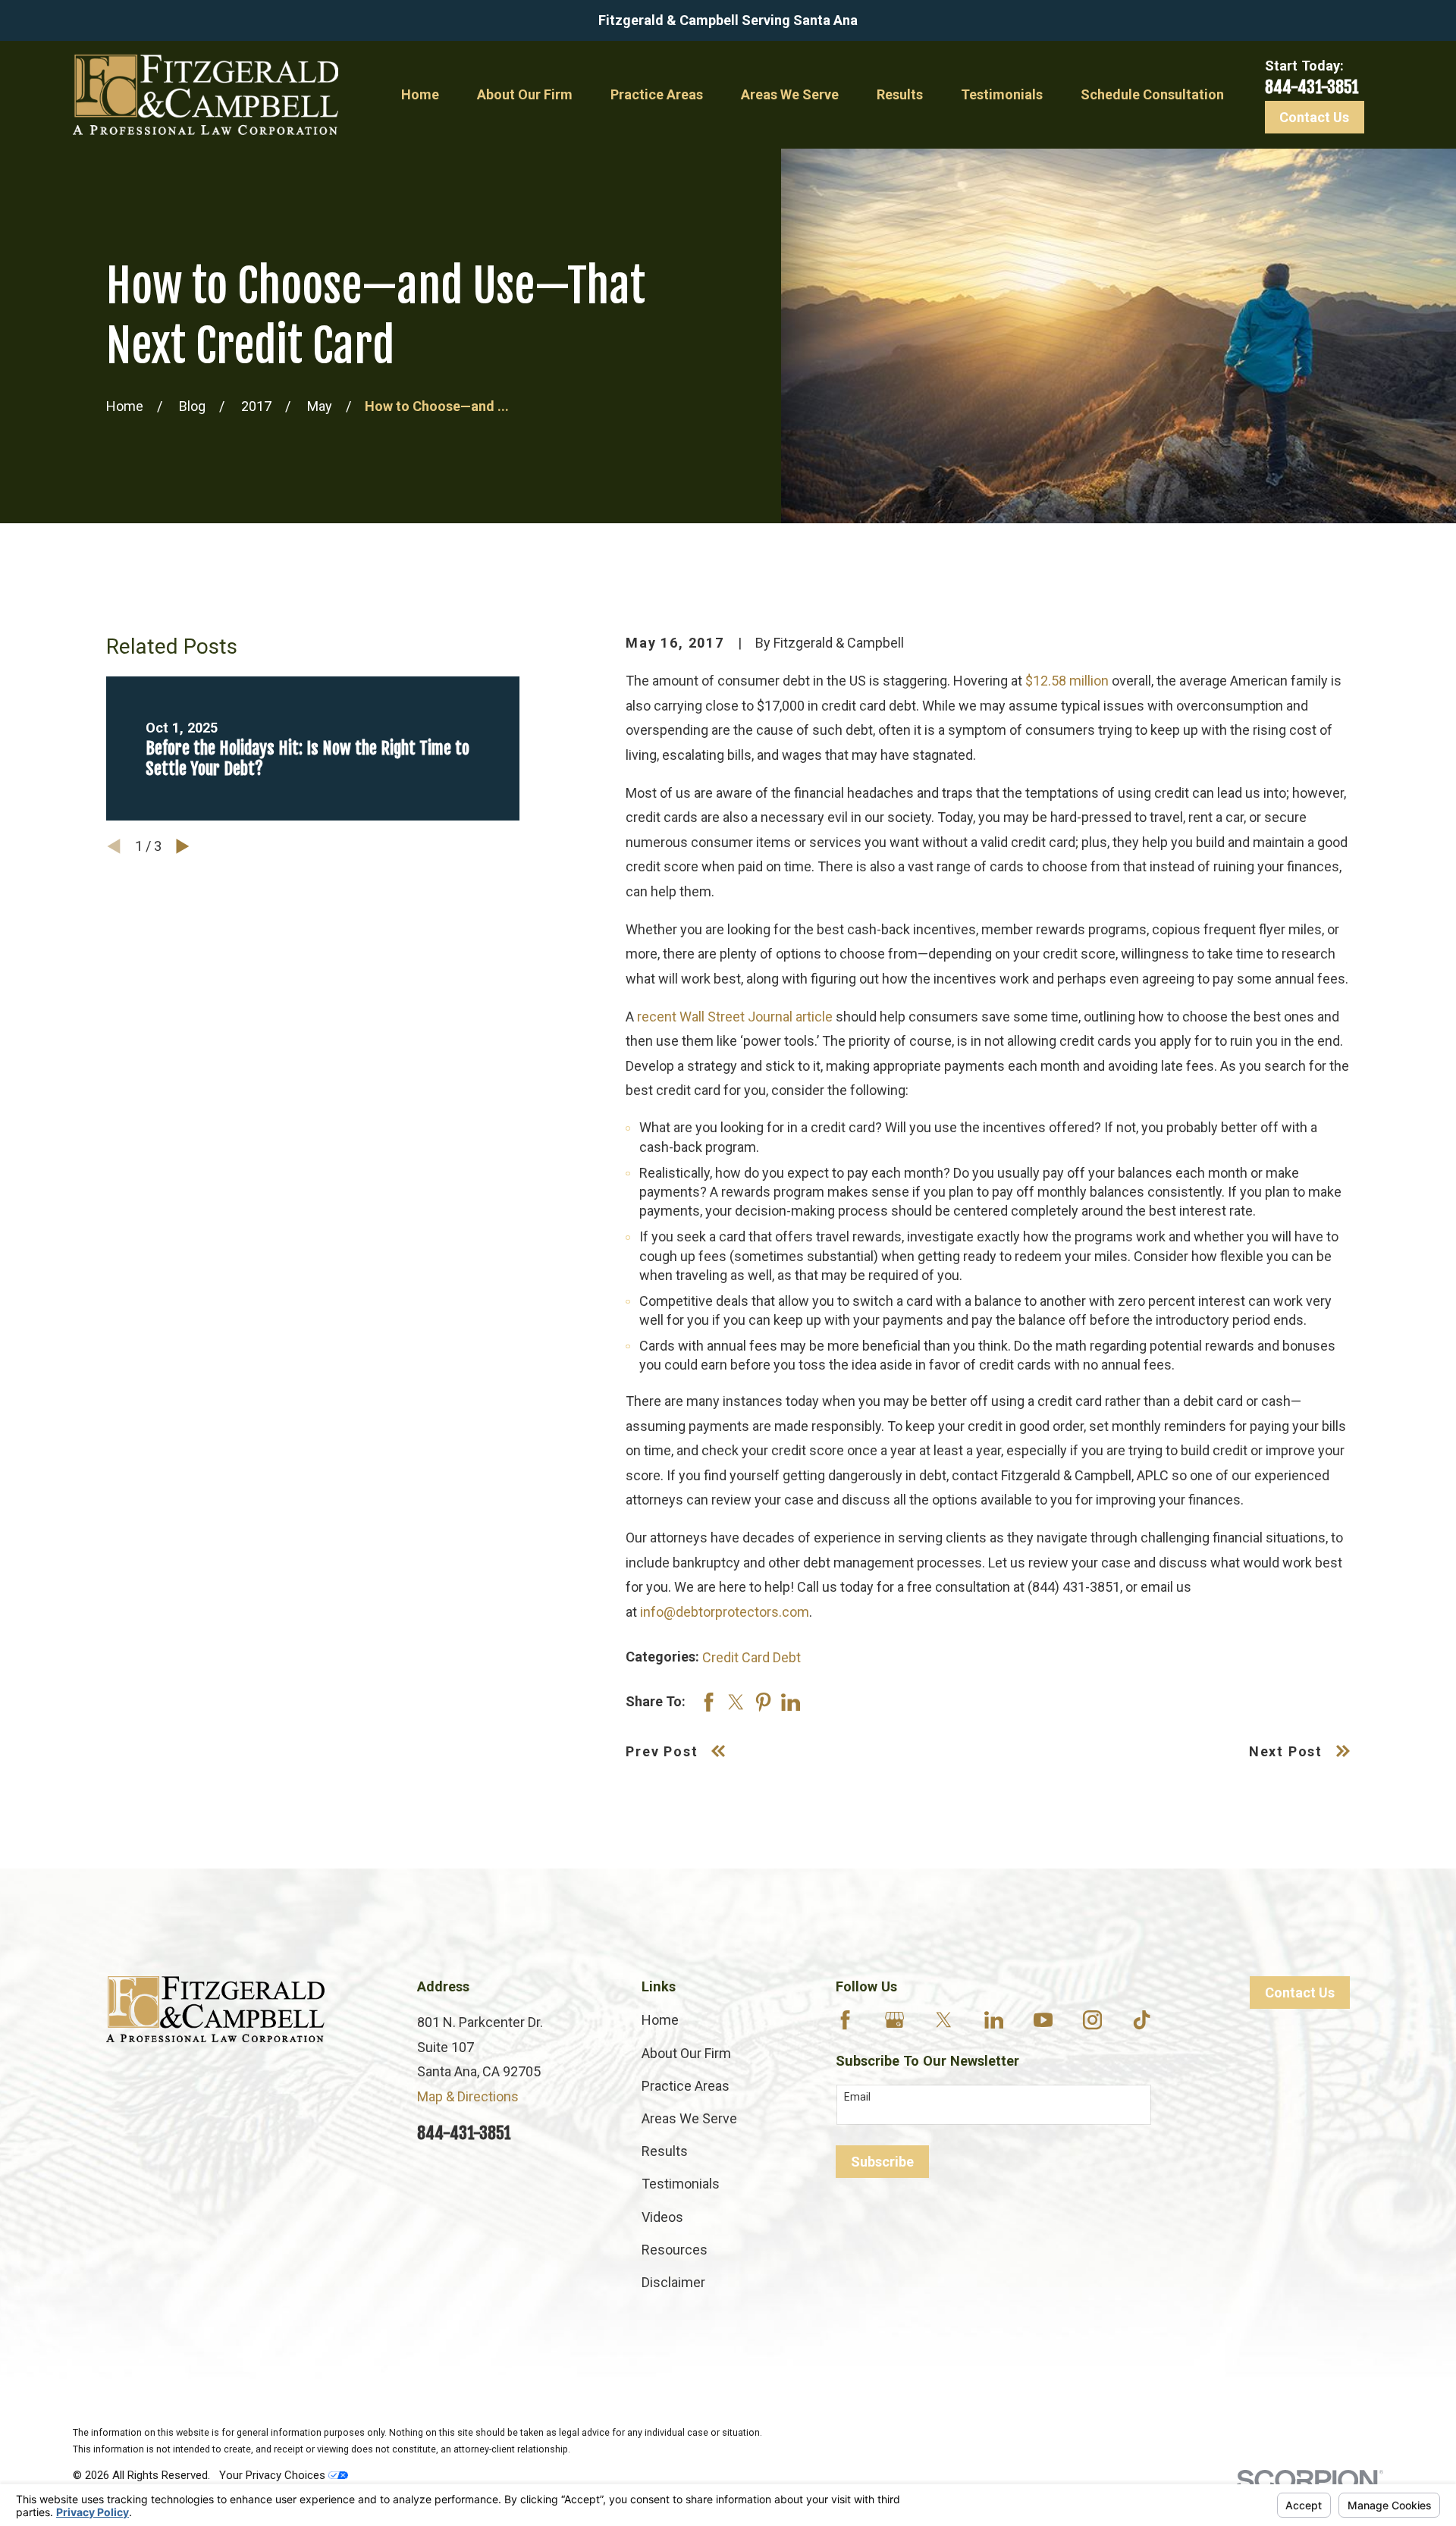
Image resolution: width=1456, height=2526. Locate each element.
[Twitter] (944, 2020)
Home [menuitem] (420, 94)
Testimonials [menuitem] (1002, 94)
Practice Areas (686, 2086)
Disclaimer (673, 2282)
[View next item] (183, 846)
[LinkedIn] (994, 2020)
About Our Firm (686, 2053)
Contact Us (1314, 117)
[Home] (206, 95)
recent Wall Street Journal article (735, 1017)
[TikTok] (1142, 2020)
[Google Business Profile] (894, 2020)
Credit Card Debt (752, 1657)
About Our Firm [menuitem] (525, 94)
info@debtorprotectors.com (725, 1612)
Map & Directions (468, 2096)
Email (857, 2097)
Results (665, 2151)
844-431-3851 (1312, 87)
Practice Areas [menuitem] (657, 94)
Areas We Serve (689, 2118)
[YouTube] (1043, 2020)
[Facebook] (845, 2020)
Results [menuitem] (900, 94)
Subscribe (882, 2162)
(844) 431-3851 (1074, 1587)
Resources (675, 2250)
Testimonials (681, 2184)
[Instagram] (1092, 2020)
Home (660, 2020)
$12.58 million (1067, 681)
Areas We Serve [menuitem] (790, 94)
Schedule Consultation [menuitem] (1152, 94)
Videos (662, 2217)
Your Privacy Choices (274, 2475)
